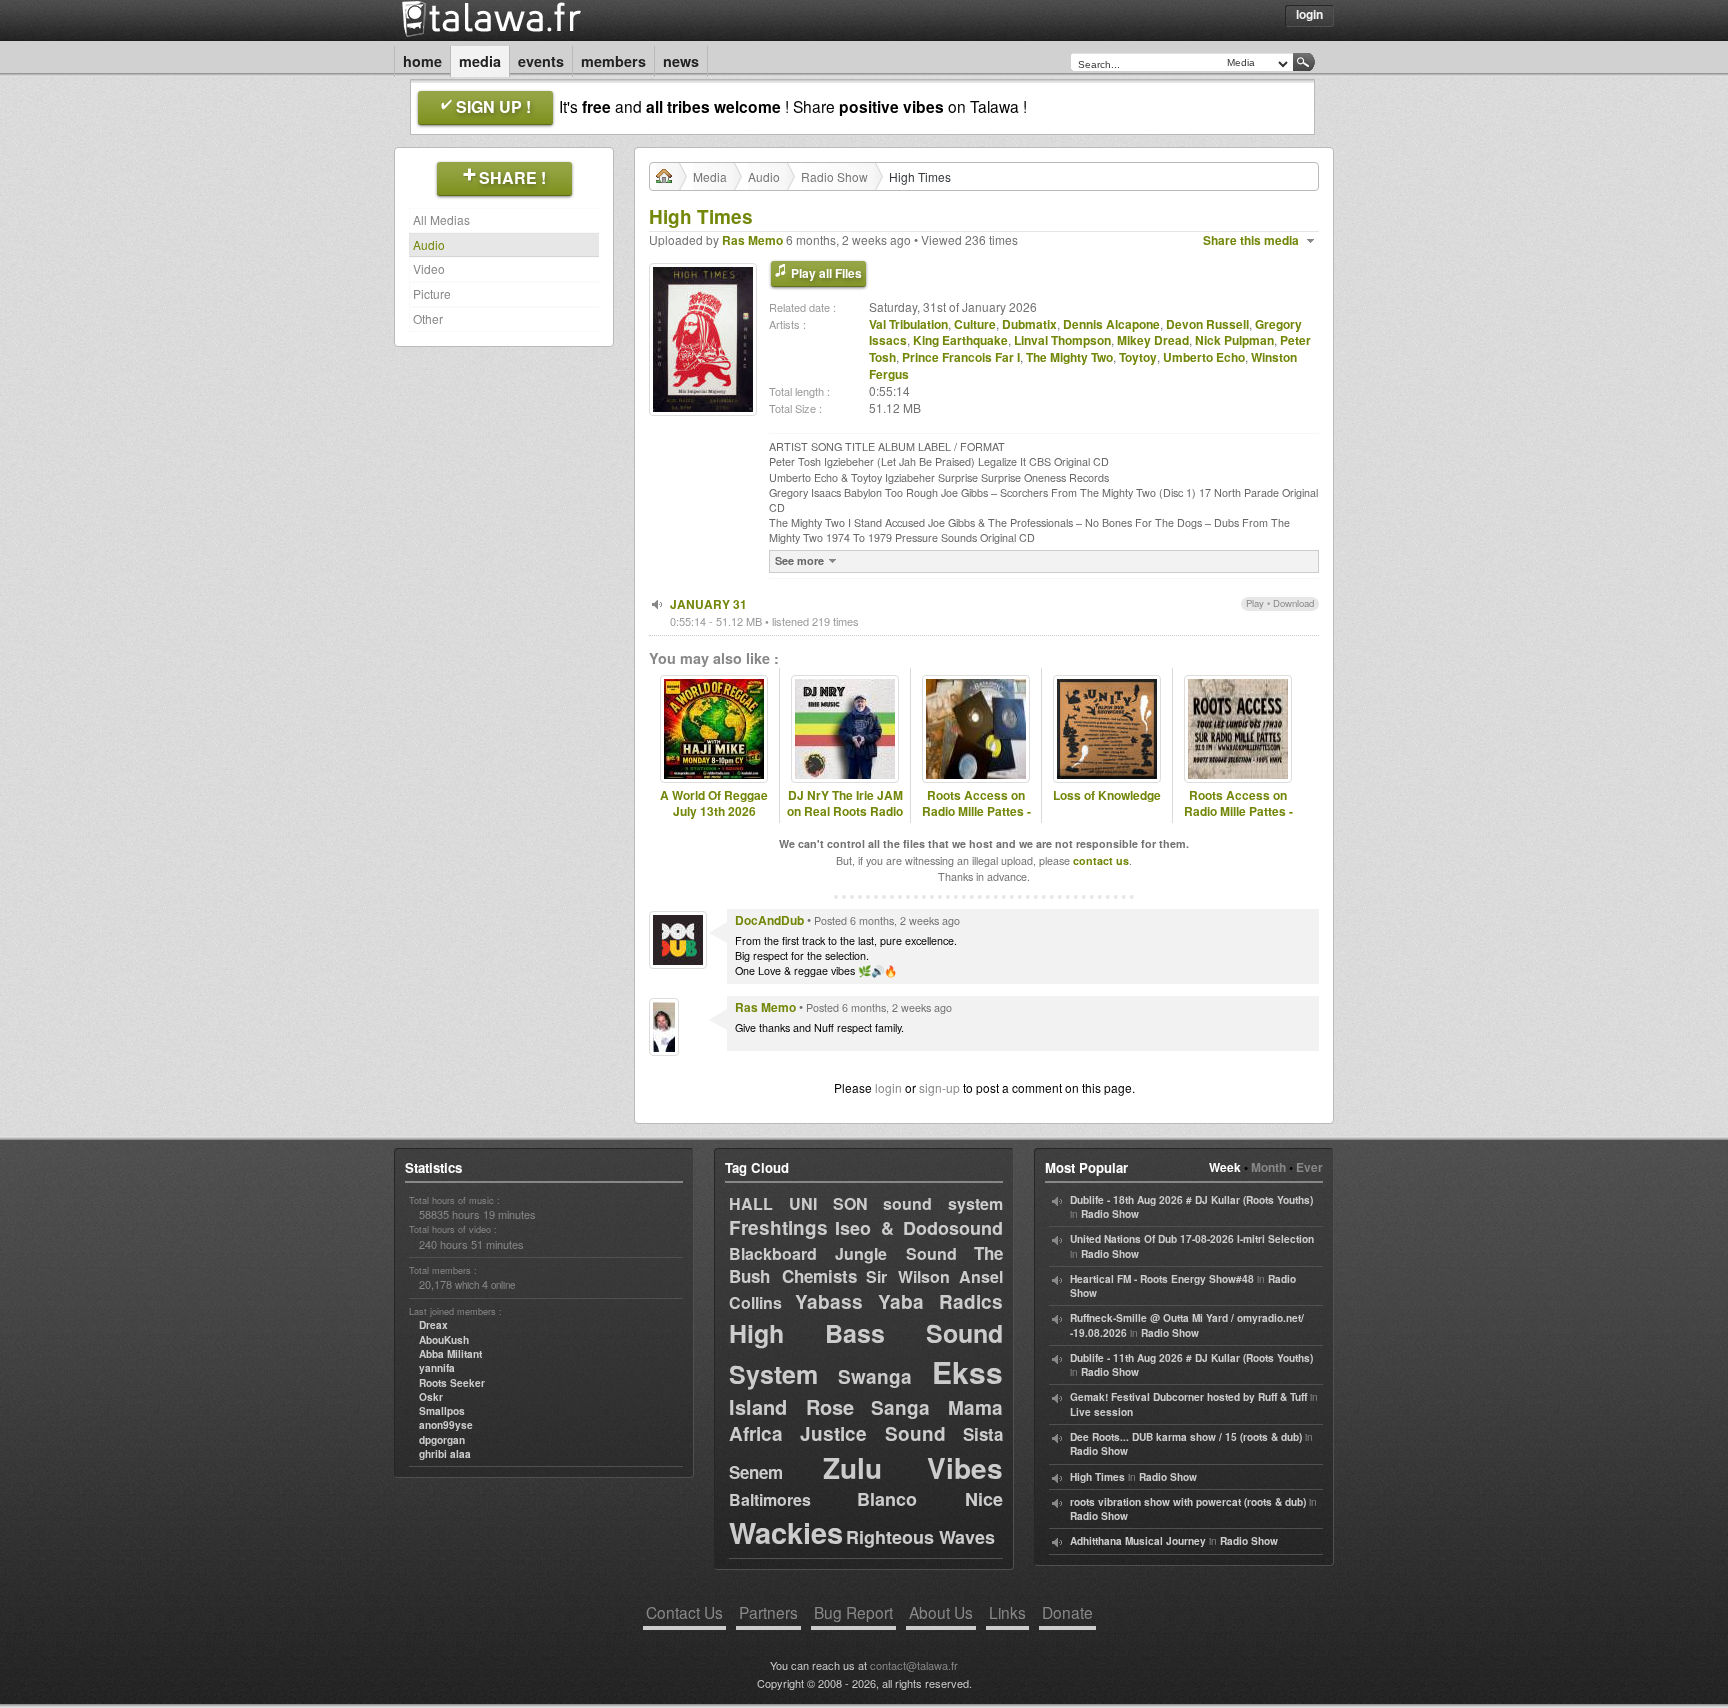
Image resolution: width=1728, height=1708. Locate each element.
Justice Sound (873, 1433)
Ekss (967, 1371)
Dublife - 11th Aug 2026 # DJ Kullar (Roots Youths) (1191, 1358)
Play (1255, 603)
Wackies (786, 1532)
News (681, 61)
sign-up (939, 1087)
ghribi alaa (445, 1454)
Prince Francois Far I (961, 357)
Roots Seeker (452, 1383)
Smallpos (442, 1411)
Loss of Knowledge (1107, 795)
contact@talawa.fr (914, 1665)
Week (1225, 1167)
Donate (1067, 1612)
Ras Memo (752, 240)
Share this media (1251, 240)
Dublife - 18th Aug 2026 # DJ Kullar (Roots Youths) (1191, 1200)
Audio (429, 244)
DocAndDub (769, 920)
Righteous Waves (920, 1537)
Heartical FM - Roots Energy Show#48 (1162, 1279)
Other (428, 318)
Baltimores (770, 1499)
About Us (941, 1612)
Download (1293, 603)
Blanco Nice (930, 1499)
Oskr (431, 1397)
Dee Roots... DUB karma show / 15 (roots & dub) (1186, 1437)
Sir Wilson (908, 1276)
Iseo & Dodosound (919, 1228)
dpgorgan (442, 1440)
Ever (1309, 1167)
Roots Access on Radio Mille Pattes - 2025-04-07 (976, 812)
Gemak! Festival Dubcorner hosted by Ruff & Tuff (1188, 1397)
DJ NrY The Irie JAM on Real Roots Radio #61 (845, 812)
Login (1309, 14)
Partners (768, 1612)
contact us (1101, 860)
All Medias (441, 219)
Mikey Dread (1153, 340)
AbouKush (444, 1340)
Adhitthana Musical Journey (1138, 1541)
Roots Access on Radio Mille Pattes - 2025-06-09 (1238, 812)
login (888, 1087)
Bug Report (853, 1612)
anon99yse (446, 1425)
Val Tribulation (908, 324)
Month (1268, 1167)
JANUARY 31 (708, 604)
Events (541, 61)
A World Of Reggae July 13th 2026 (714, 804)
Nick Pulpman (1234, 340)
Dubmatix (1029, 324)
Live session (1101, 1412)
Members (613, 61)
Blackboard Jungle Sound (843, 1253)
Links (1007, 1612)
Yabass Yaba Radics (899, 1301)
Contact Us (684, 1612)
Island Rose (791, 1406)
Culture (975, 324)
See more (799, 560)
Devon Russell (1207, 324)
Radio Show (834, 176)
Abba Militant (450, 1354)
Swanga (875, 1376)
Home (422, 61)
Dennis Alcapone (1111, 324)
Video (429, 268)
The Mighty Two (1069, 357)
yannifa (437, 1368)
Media (480, 61)
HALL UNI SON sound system (866, 1203)
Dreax (433, 1325)
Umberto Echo (1204, 357)
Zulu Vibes (913, 1467)
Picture (432, 293)
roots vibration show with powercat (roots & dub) (1188, 1502)
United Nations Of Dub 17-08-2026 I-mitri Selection (1192, 1239)
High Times (1097, 1477)
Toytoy (1138, 357)
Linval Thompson (1062, 340)
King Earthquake (960, 340)
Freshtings (778, 1227)
